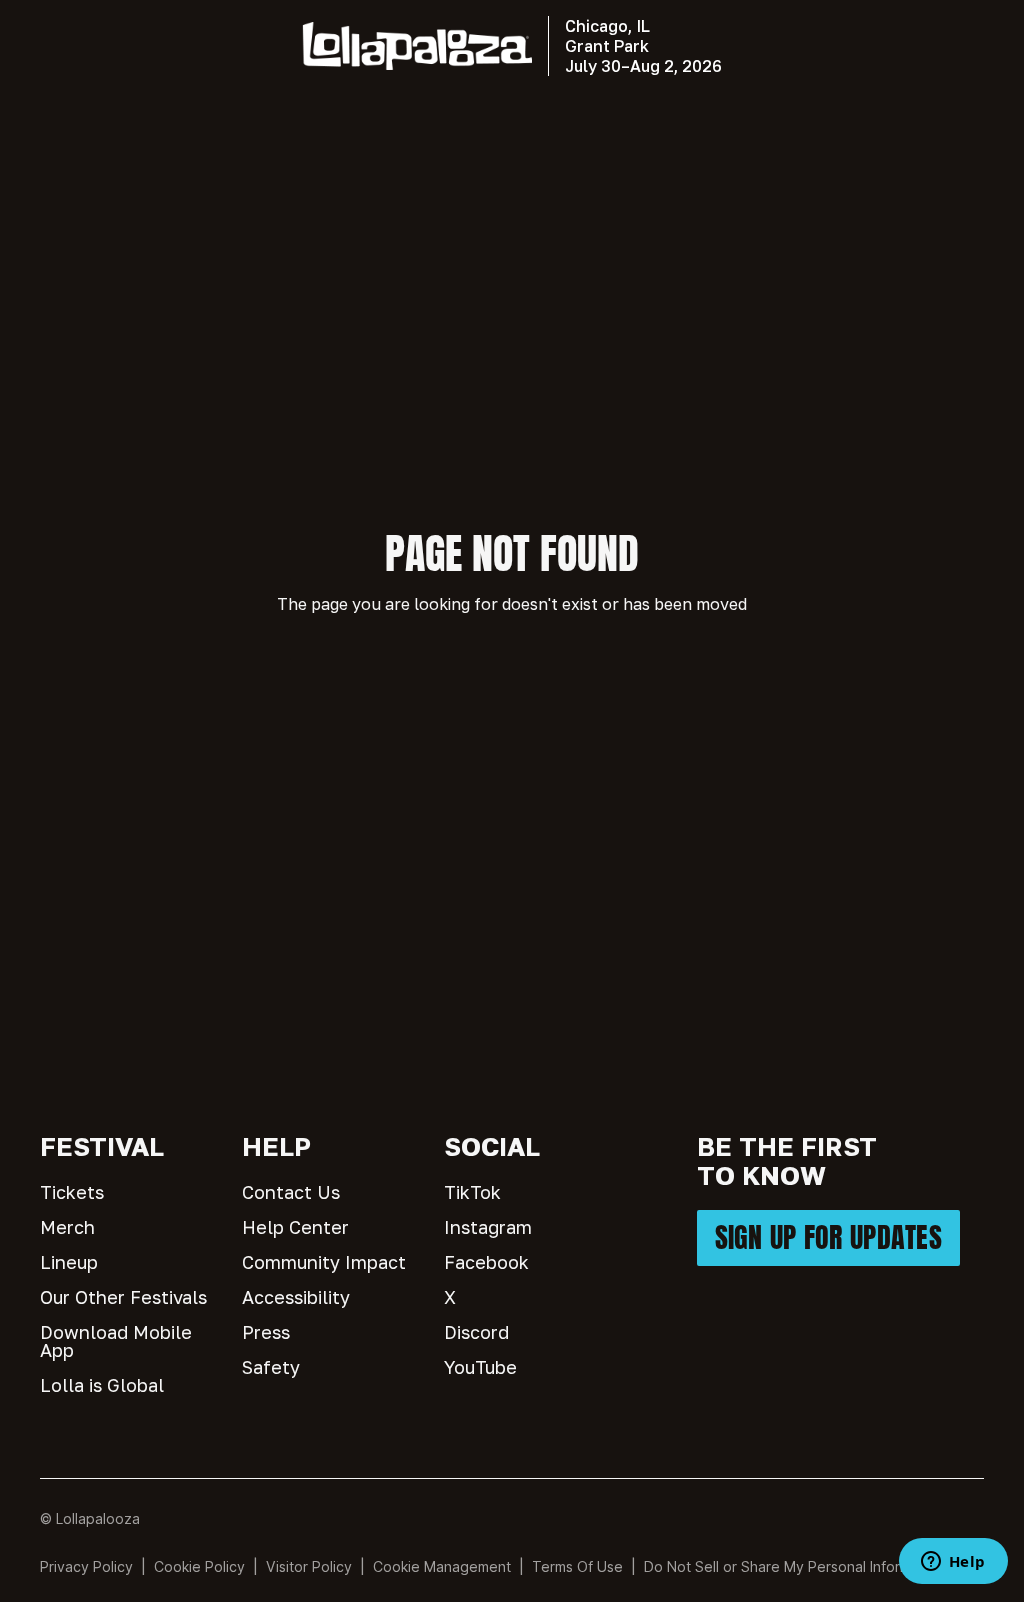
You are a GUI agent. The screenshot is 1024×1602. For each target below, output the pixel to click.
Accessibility (296, 1297)
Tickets (72, 1192)
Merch (67, 1227)
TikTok (472, 1192)
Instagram (488, 1227)
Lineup (69, 1262)
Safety (271, 1367)
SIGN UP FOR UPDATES (828, 1237)
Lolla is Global (102, 1385)
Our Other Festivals (123, 1297)
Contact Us (291, 1192)
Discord (476, 1332)
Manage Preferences (442, 1566)
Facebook (486, 1262)
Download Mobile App (116, 1341)
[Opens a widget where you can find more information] (953, 1563)
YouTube (480, 1367)
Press (266, 1332)
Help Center (295, 1227)
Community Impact (324, 1262)
